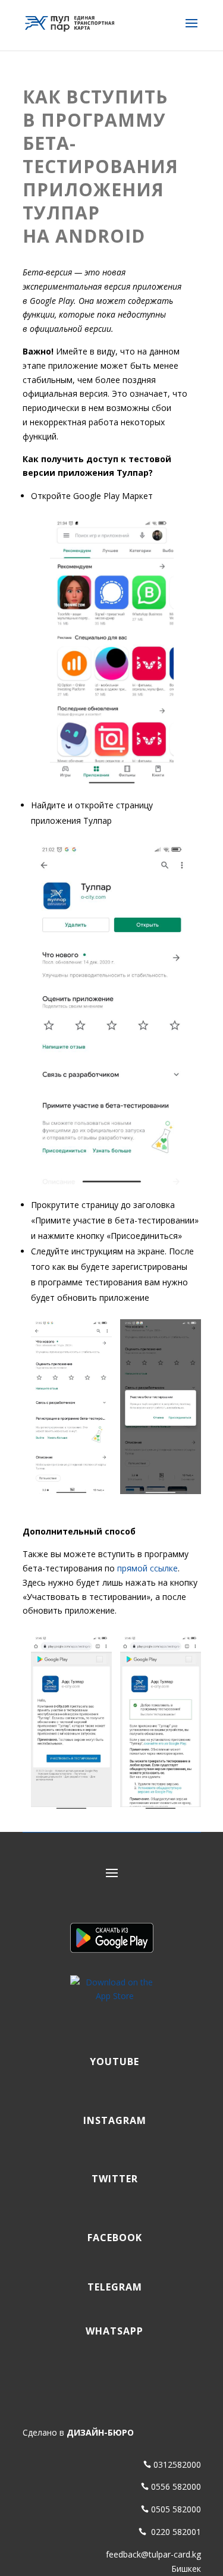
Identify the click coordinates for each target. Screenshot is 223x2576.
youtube (111, 2062)
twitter (112, 2179)
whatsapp (111, 2331)
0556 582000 (176, 2486)
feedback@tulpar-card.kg (153, 2554)
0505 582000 (176, 2509)
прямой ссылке (147, 1568)
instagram (112, 2120)
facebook (112, 2238)
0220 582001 (175, 2532)
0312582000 (177, 2464)
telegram (112, 2287)
